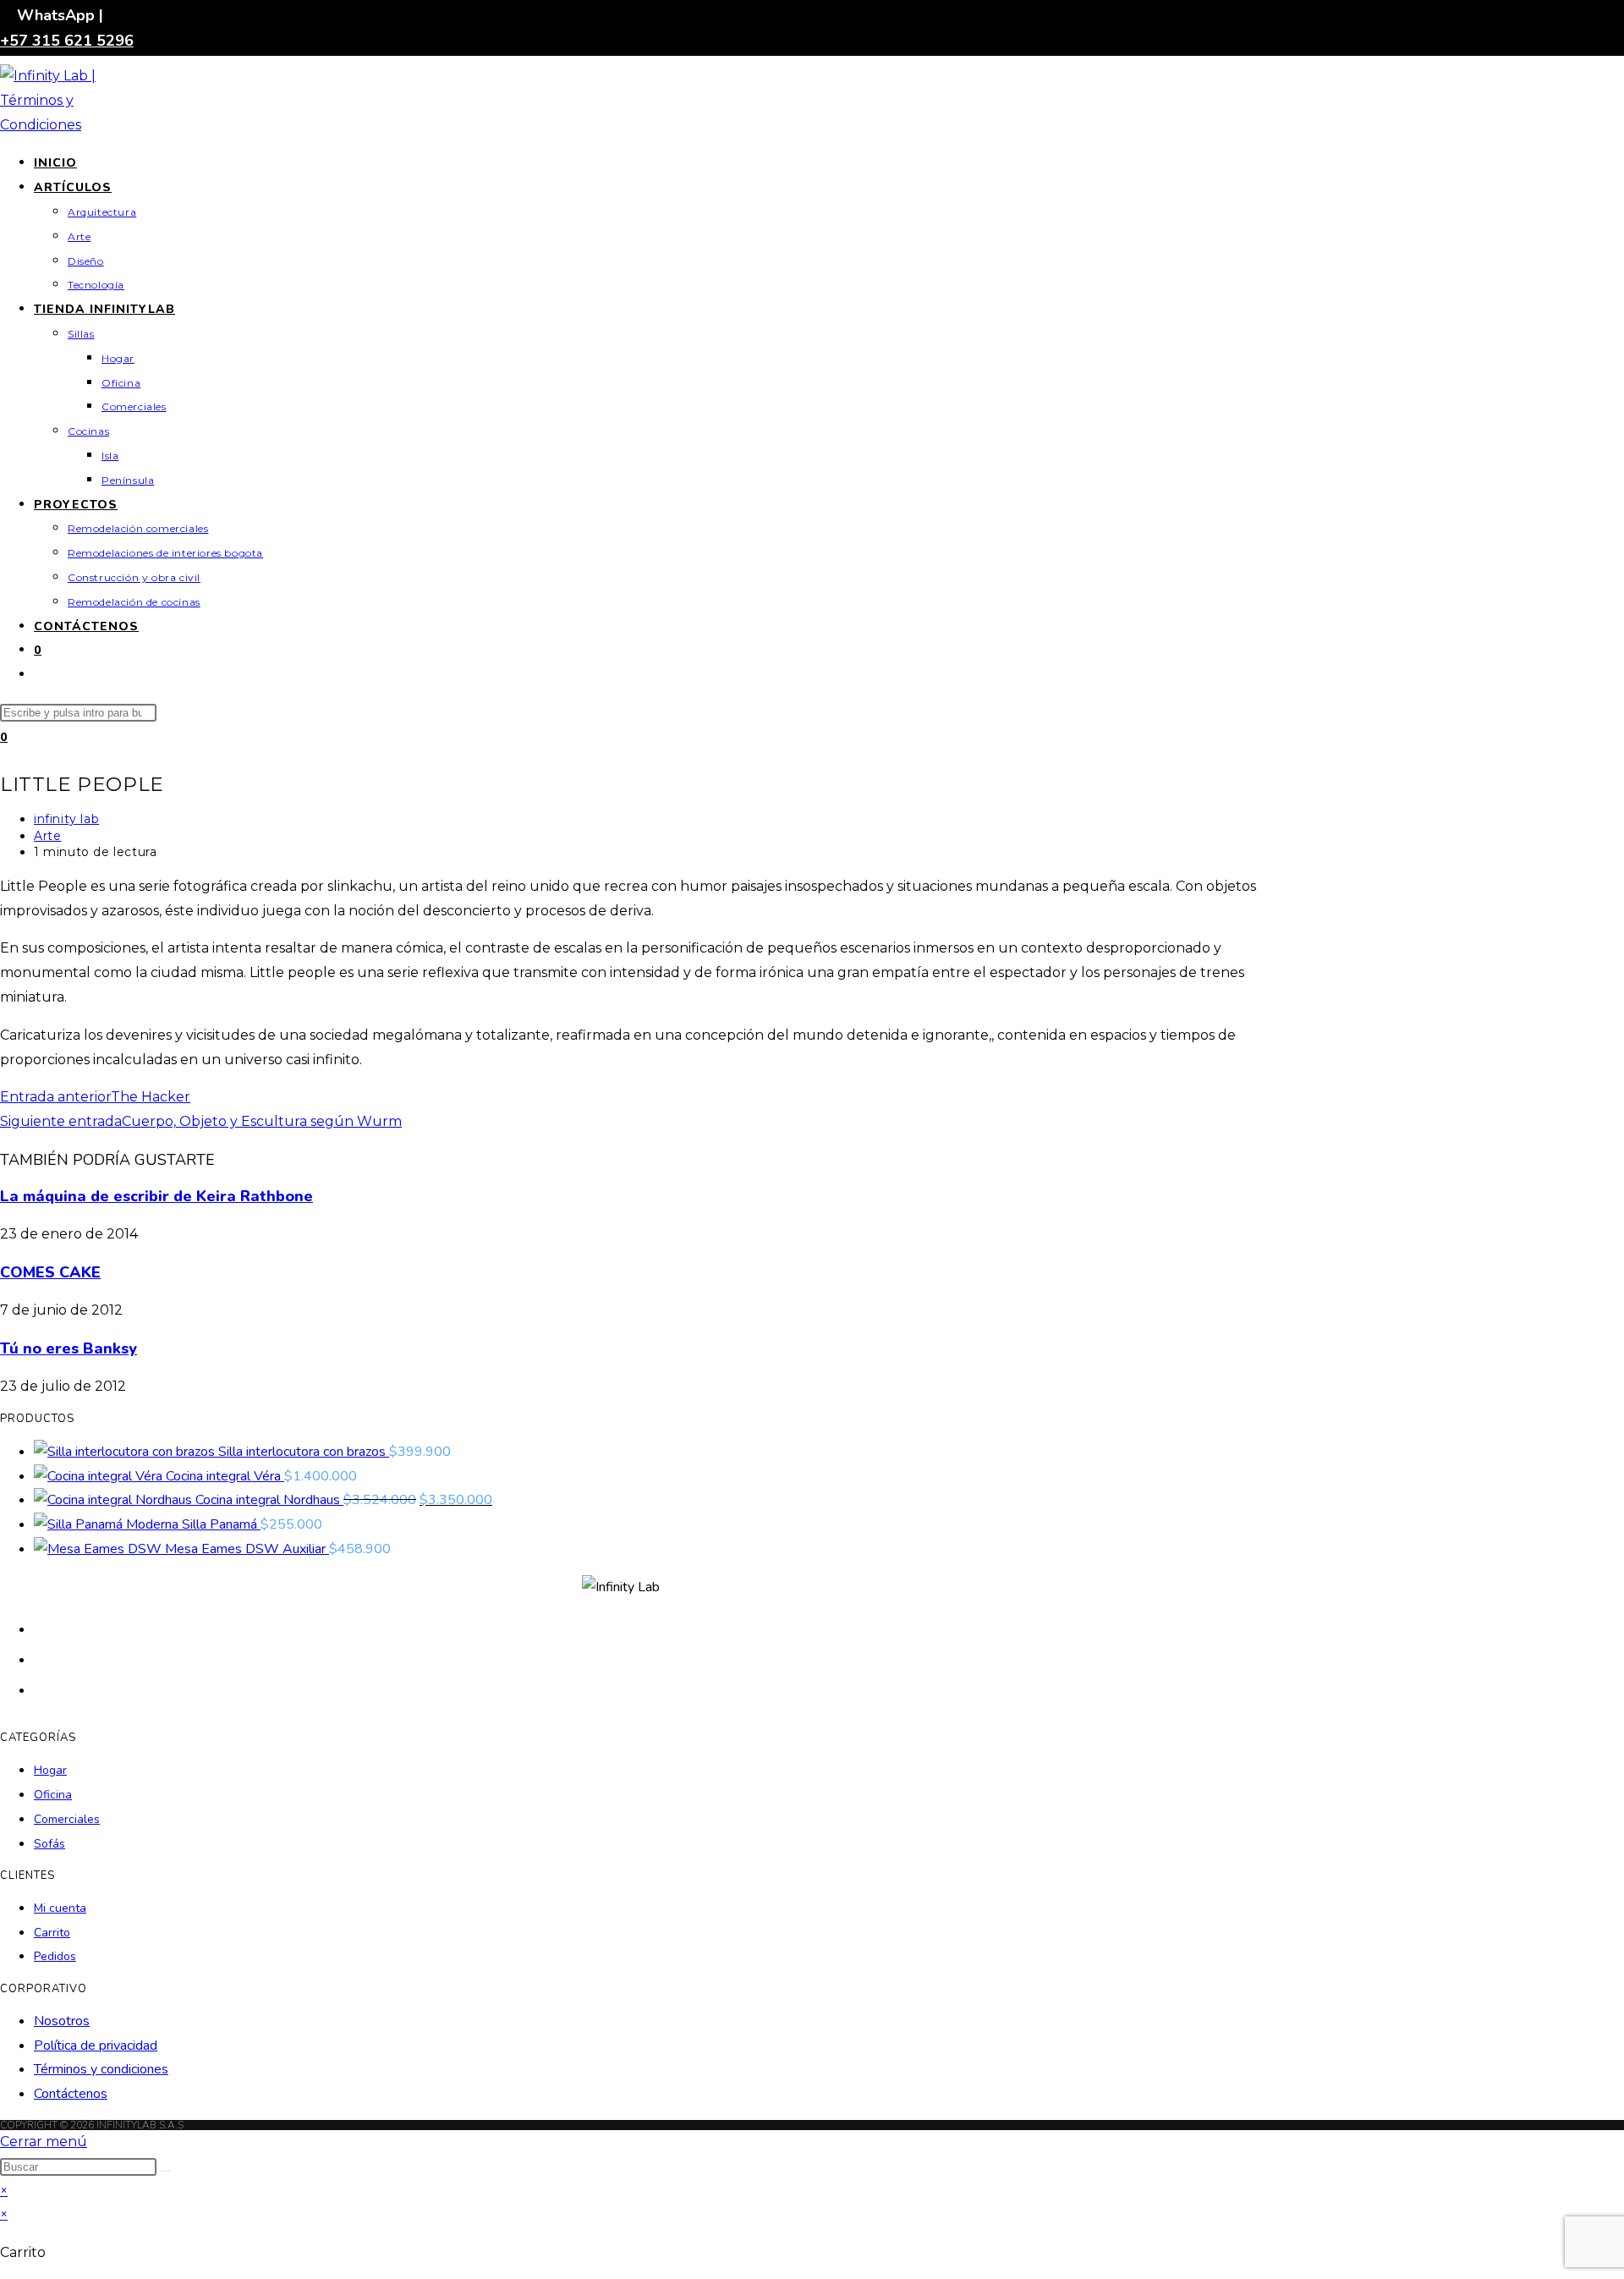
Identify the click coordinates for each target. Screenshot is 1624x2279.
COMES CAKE (50, 1272)
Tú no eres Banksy (69, 1348)
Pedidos (55, 1956)
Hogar (50, 1770)
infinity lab (66, 819)
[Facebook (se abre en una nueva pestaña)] (42, 1658)
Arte (47, 836)
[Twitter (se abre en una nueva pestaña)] (42, 1628)
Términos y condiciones (101, 2069)
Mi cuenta (60, 1908)
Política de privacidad (96, 2046)
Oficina (53, 1795)
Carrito (52, 1933)
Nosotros (62, 2021)
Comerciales (67, 1819)
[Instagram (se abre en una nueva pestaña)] (42, 1689)
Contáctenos (71, 2094)
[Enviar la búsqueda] (166, 2171)
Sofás (49, 1844)
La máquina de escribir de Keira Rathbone (156, 1196)
